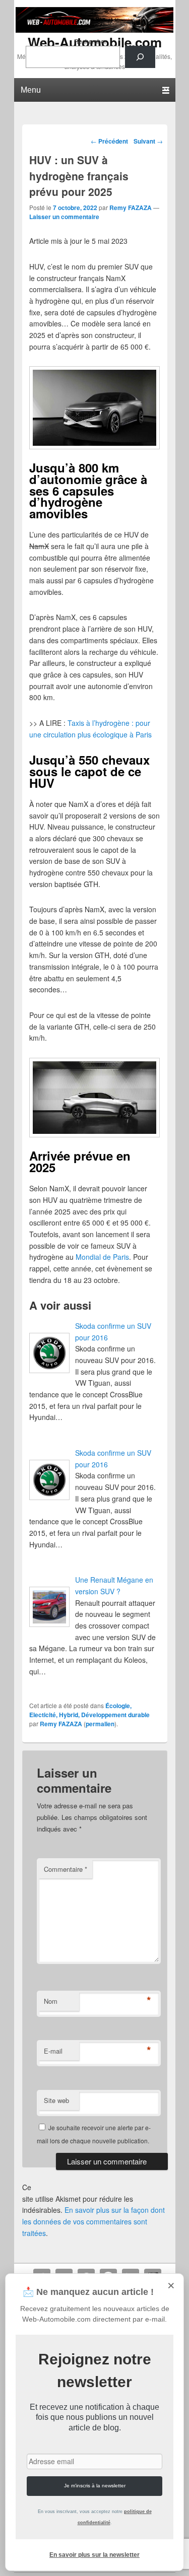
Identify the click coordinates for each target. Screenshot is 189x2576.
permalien (100, 1724)
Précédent (109, 141)
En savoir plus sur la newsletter (94, 2555)
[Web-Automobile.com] (95, 30)
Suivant (148, 141)
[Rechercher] (140, 57)
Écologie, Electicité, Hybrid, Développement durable (89, 1710)
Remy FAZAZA (131, 208)
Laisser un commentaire (64, 217)
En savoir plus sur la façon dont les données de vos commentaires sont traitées (93, 2221)
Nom (51, 2001)
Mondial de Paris (102, 1257)
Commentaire (66, 1869)
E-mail (53, 2051)
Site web (56, 2100)
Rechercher (90, 41)
